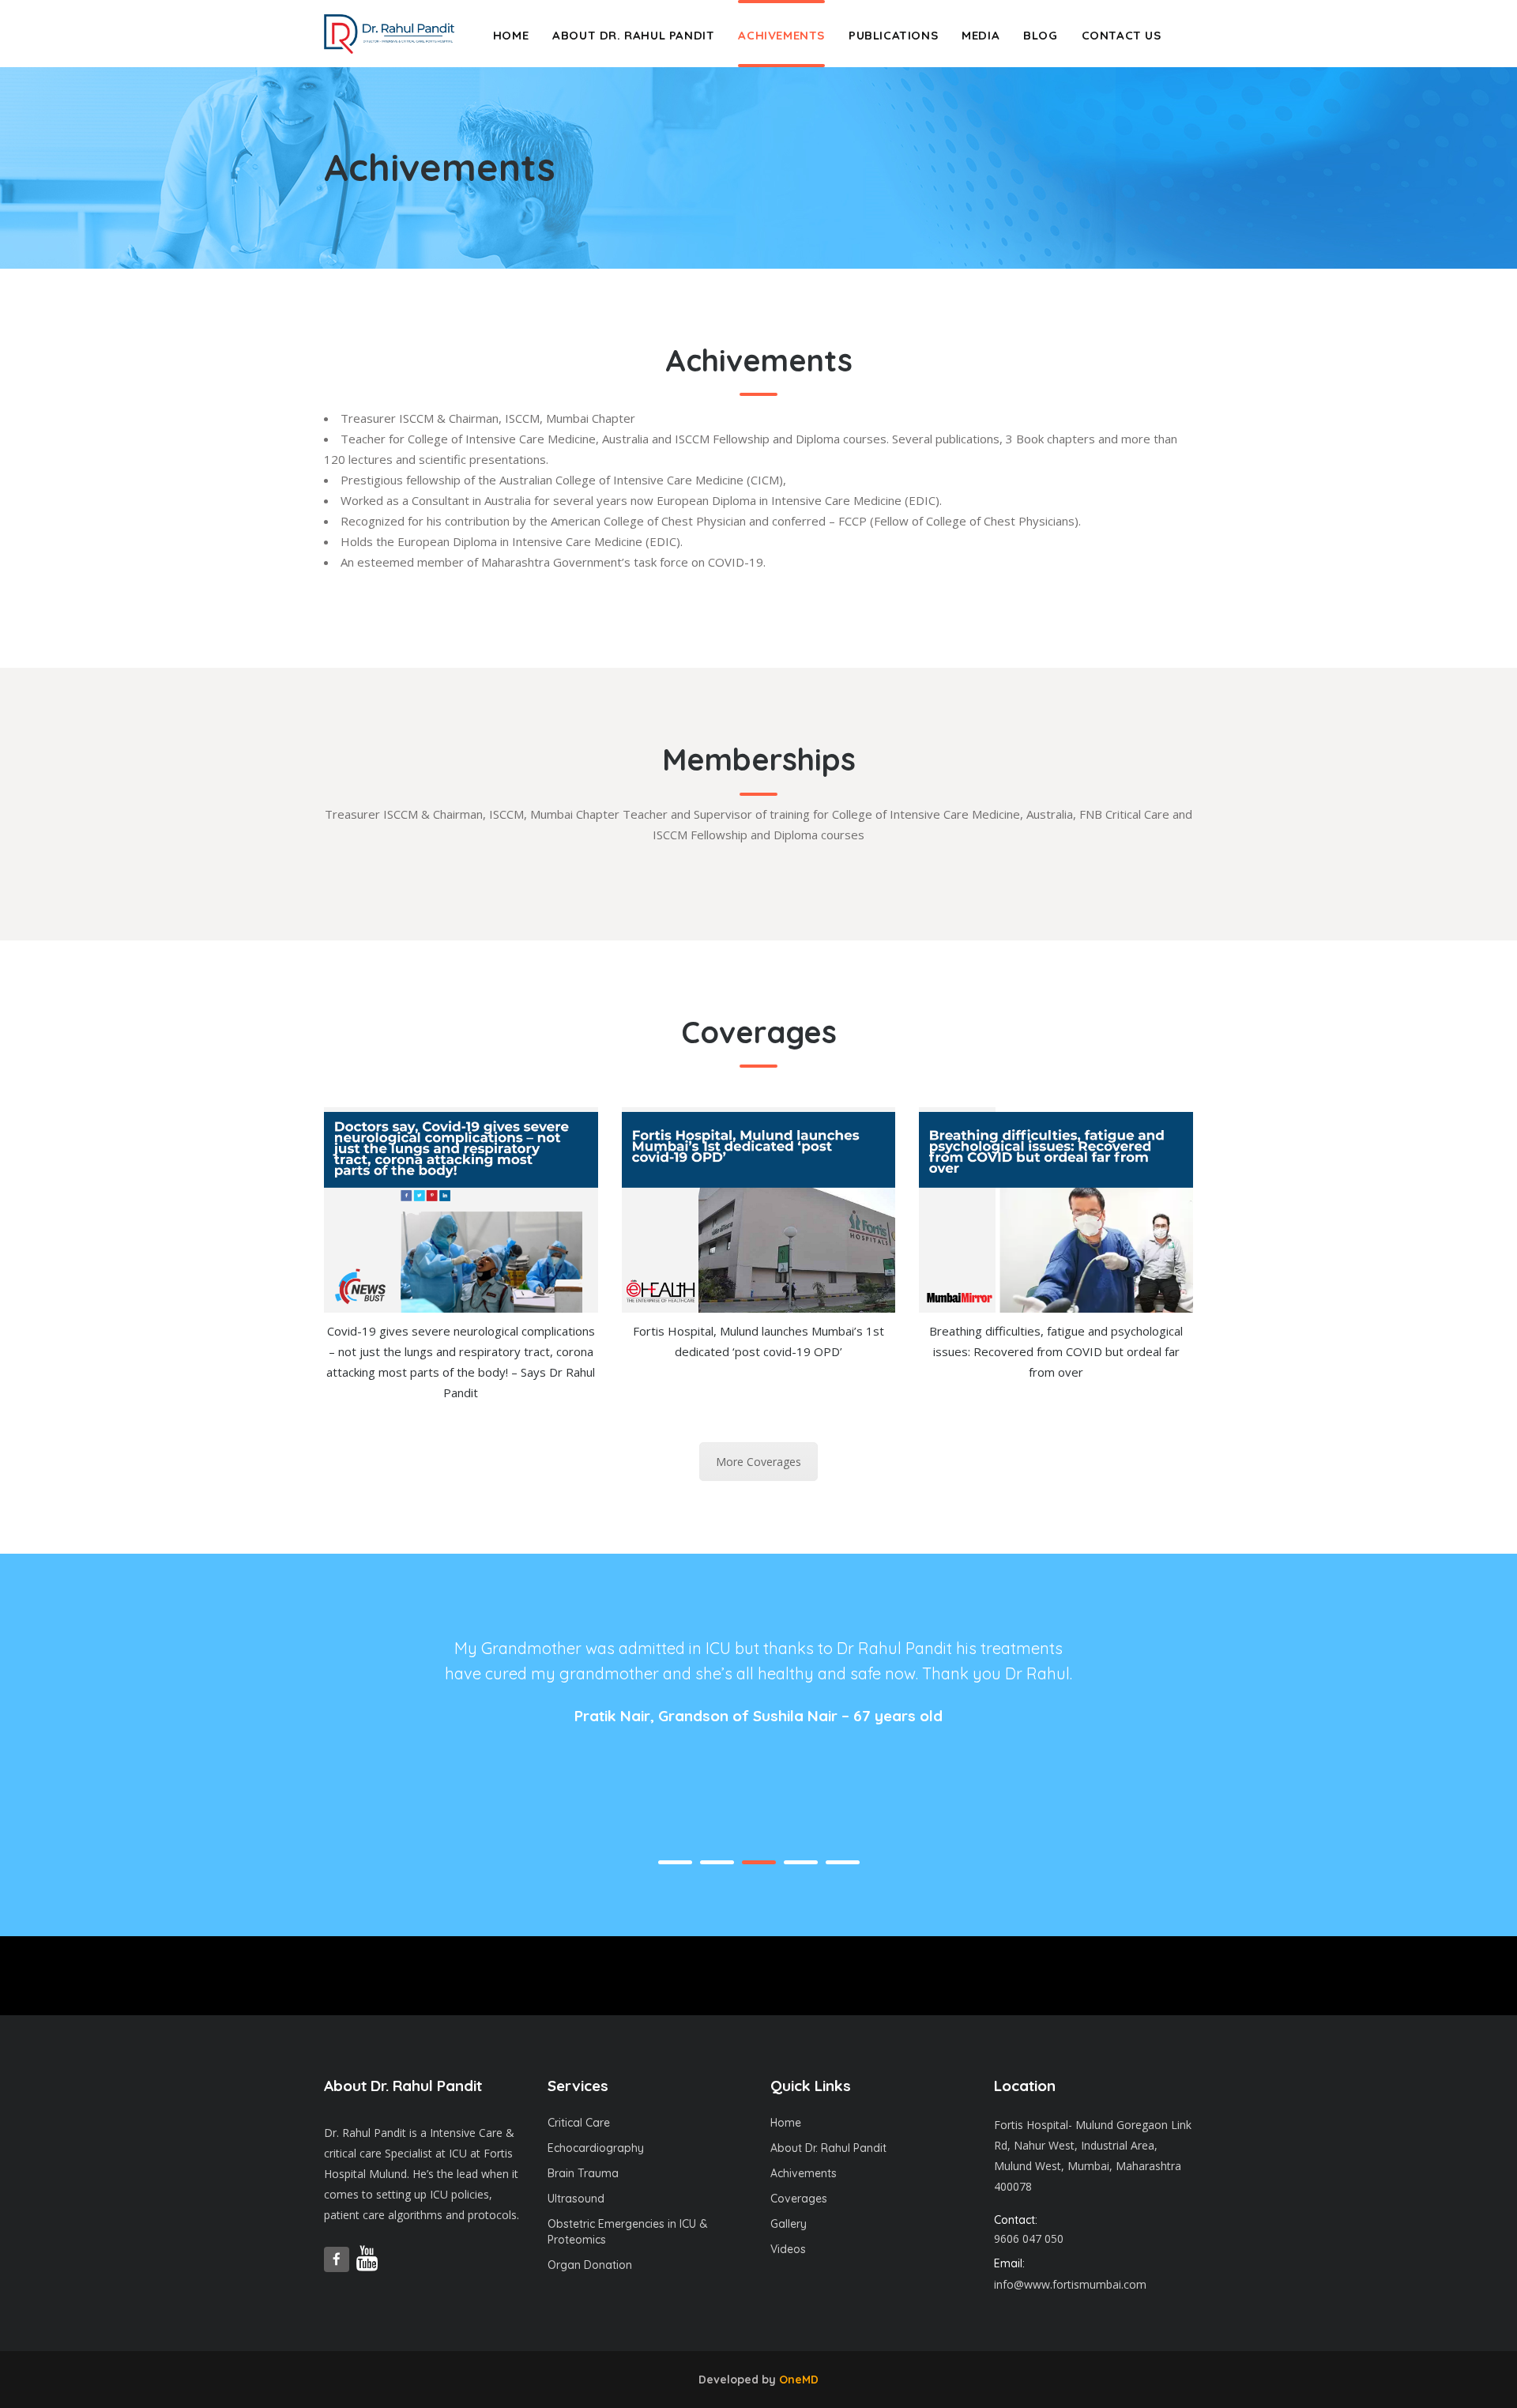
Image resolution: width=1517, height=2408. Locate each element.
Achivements (804, 2173)
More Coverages (758, 1462)
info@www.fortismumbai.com (1070, 2284)
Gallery (789, 2224)
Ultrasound (576, 2199)
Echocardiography (596, 2148)
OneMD (799, 2380)
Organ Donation (590, 2265)
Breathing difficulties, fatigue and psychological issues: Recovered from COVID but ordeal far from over (1056, 1351)
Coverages (799, 2199)
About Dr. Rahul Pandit (828, 2148)
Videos (788, 2249)
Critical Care (579, 2123)
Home (786, 2123)
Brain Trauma (583, 2173)
